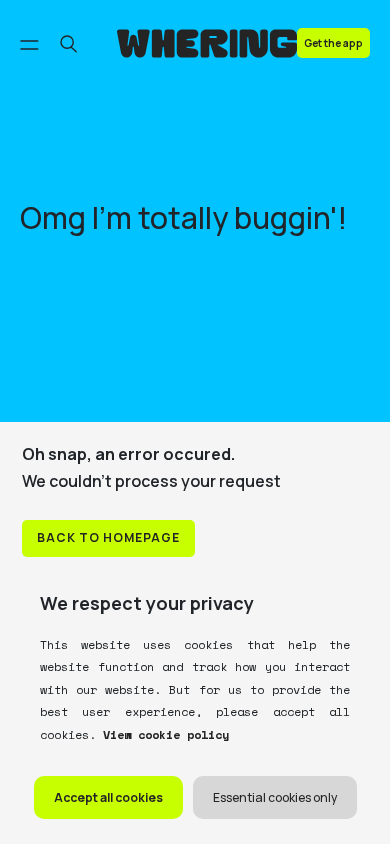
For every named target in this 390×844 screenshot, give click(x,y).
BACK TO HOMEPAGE (108, 537)
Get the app (333, 43)
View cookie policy (162, 734)
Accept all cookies (108, 797)
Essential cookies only (275, 797)
